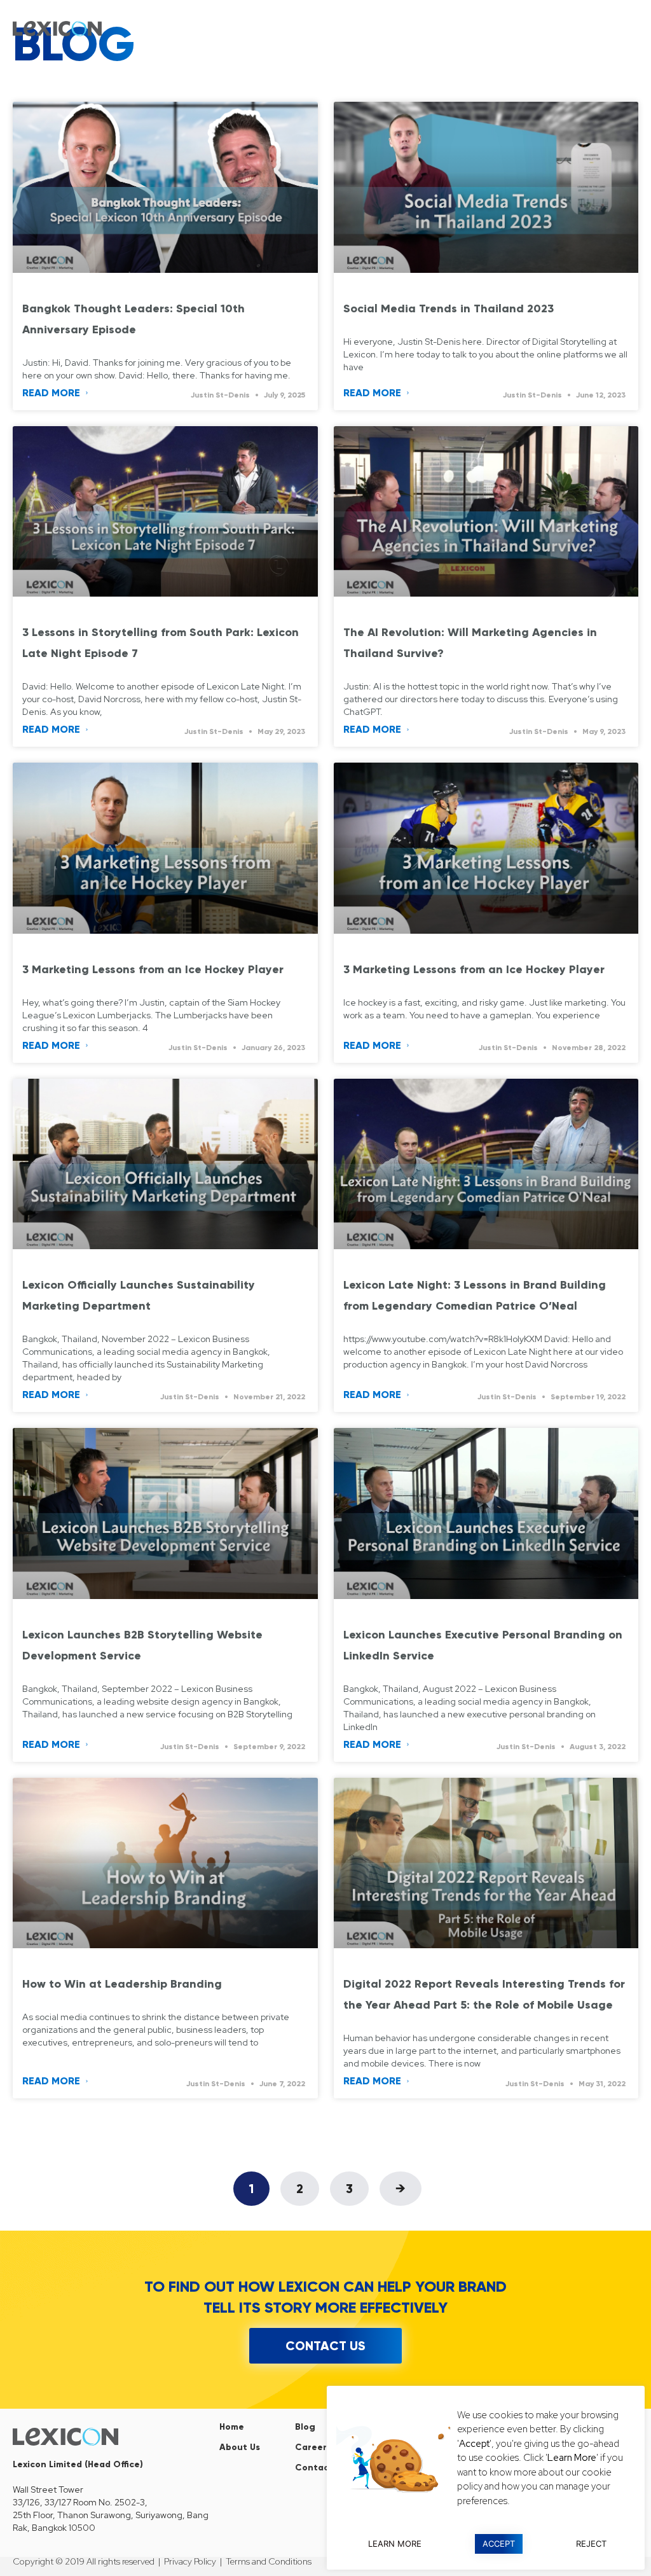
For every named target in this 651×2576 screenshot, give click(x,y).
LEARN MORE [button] (395, 2544)
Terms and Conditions (269, 2561)
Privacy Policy (190, 2561)
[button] (628, 29)
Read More (52, 393)
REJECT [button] (591, 2544)
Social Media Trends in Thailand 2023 (449, 308)
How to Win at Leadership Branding (122, 1984)
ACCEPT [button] (499, 2544)
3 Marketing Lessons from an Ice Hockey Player (156, 969)
